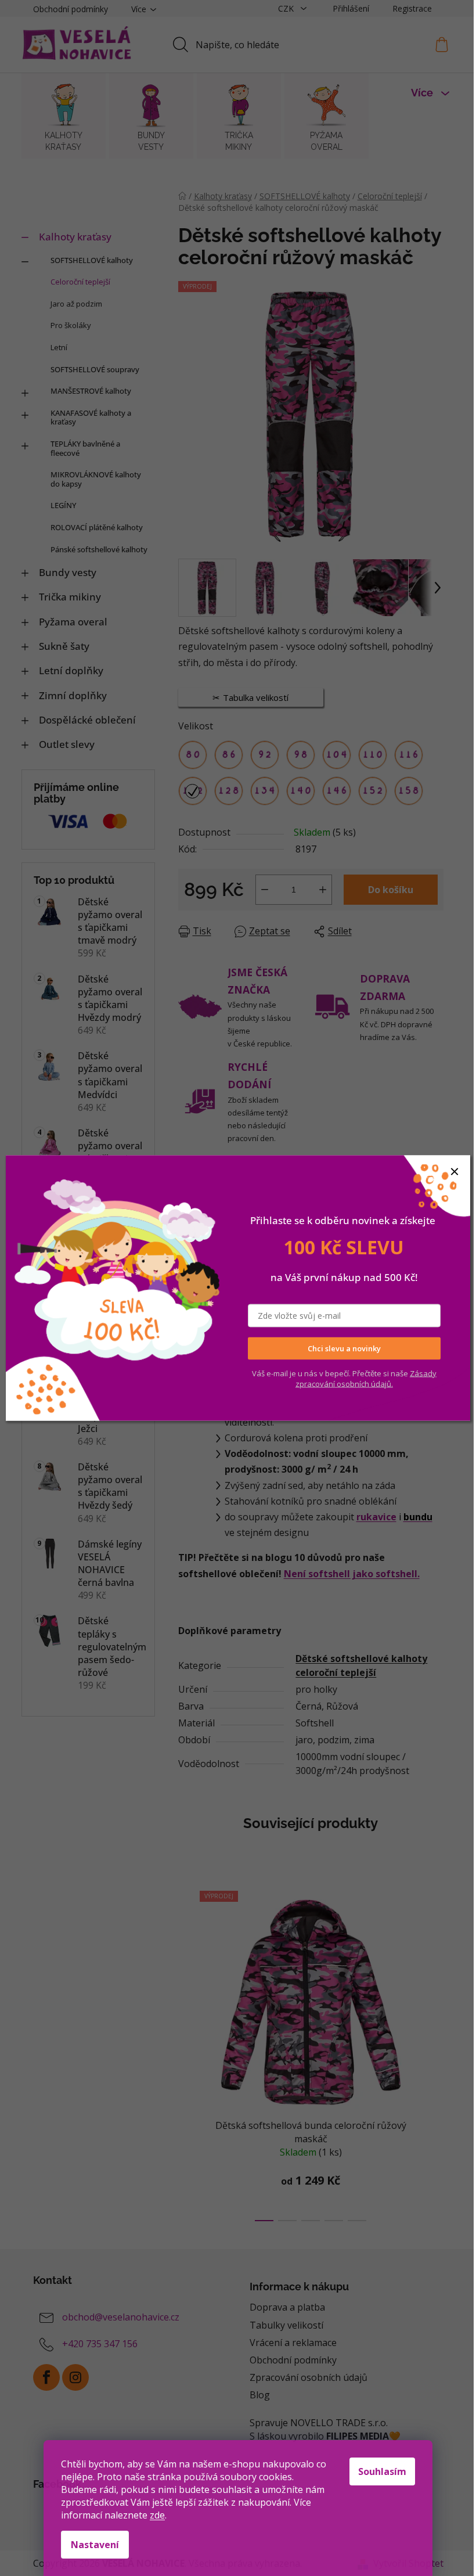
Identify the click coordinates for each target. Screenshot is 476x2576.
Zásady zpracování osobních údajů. (366, 1378)
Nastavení (95, 2545)
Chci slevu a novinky (344, 1348)
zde (157, 2515)
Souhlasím (382, 2471)
